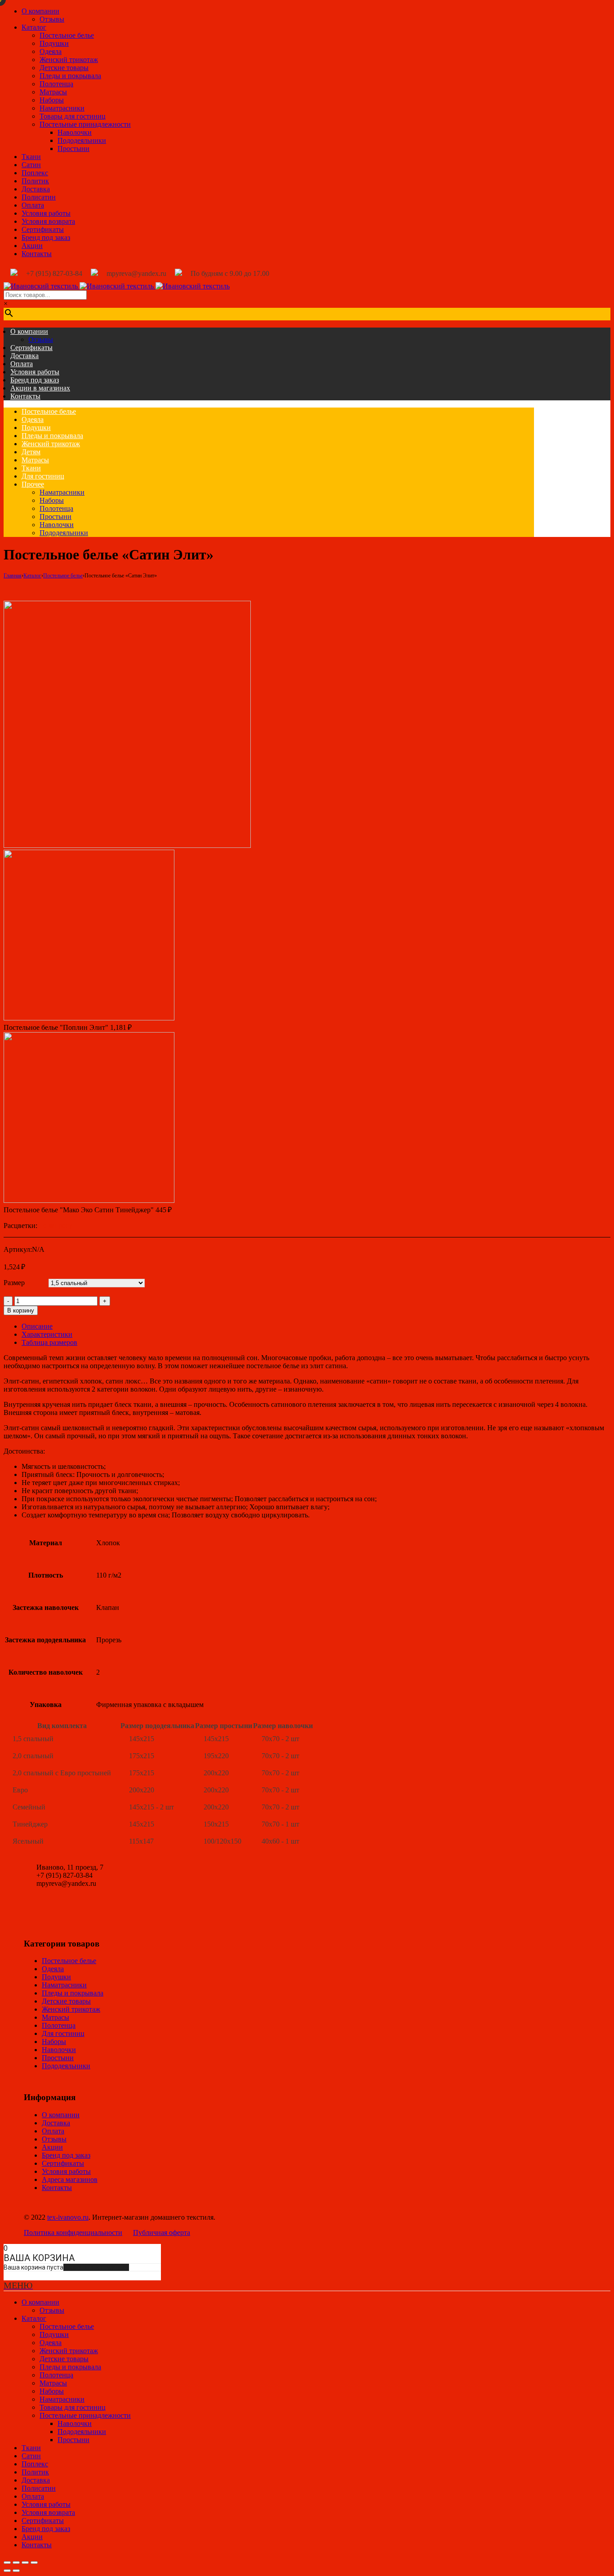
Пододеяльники (82, 140)
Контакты (37, 254)
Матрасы (53, 92)
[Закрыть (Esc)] (7, 2563)
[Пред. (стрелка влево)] (7, 2571)
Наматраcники (62, 108)
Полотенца (56, 84)
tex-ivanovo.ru (68, 2217)
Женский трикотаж (69, 60)
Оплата (33, 205)
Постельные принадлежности (85, 124)
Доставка (36, 189)
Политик (35, 181)
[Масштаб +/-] (34, 2563)
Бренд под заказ (46, 237)
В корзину (21, 1310)
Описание (37, 1326)
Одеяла (51, 51)
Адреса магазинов (70, 2179)
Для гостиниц (43, 476)
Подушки (54, 43)
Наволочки (75, 132)
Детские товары (64, 68)
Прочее (33, 484)
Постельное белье (67, 35)
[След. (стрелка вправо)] (16, 2571)
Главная (13, 576)
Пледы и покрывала (70, 76)
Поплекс (35, 173)
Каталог (34, 27)
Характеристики (47, 1334)
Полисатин (39, 197)
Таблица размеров (49, 1342)
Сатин (31, 165)
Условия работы (46, 213)
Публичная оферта (162, 2232)
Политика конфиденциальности (73, 2232)
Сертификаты (43, 229)
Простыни (73, 149)
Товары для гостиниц (73, 116)
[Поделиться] (16, 2563)
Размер (14, 1283)
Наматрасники (62, 492)
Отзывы (52, 19)
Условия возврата (48, 221)
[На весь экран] (25, 2563)
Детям (31, 452)
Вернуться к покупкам (96, 2267)
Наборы (52, 100)
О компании (40, 11)
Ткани (31, 157)
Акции (32, 246)
